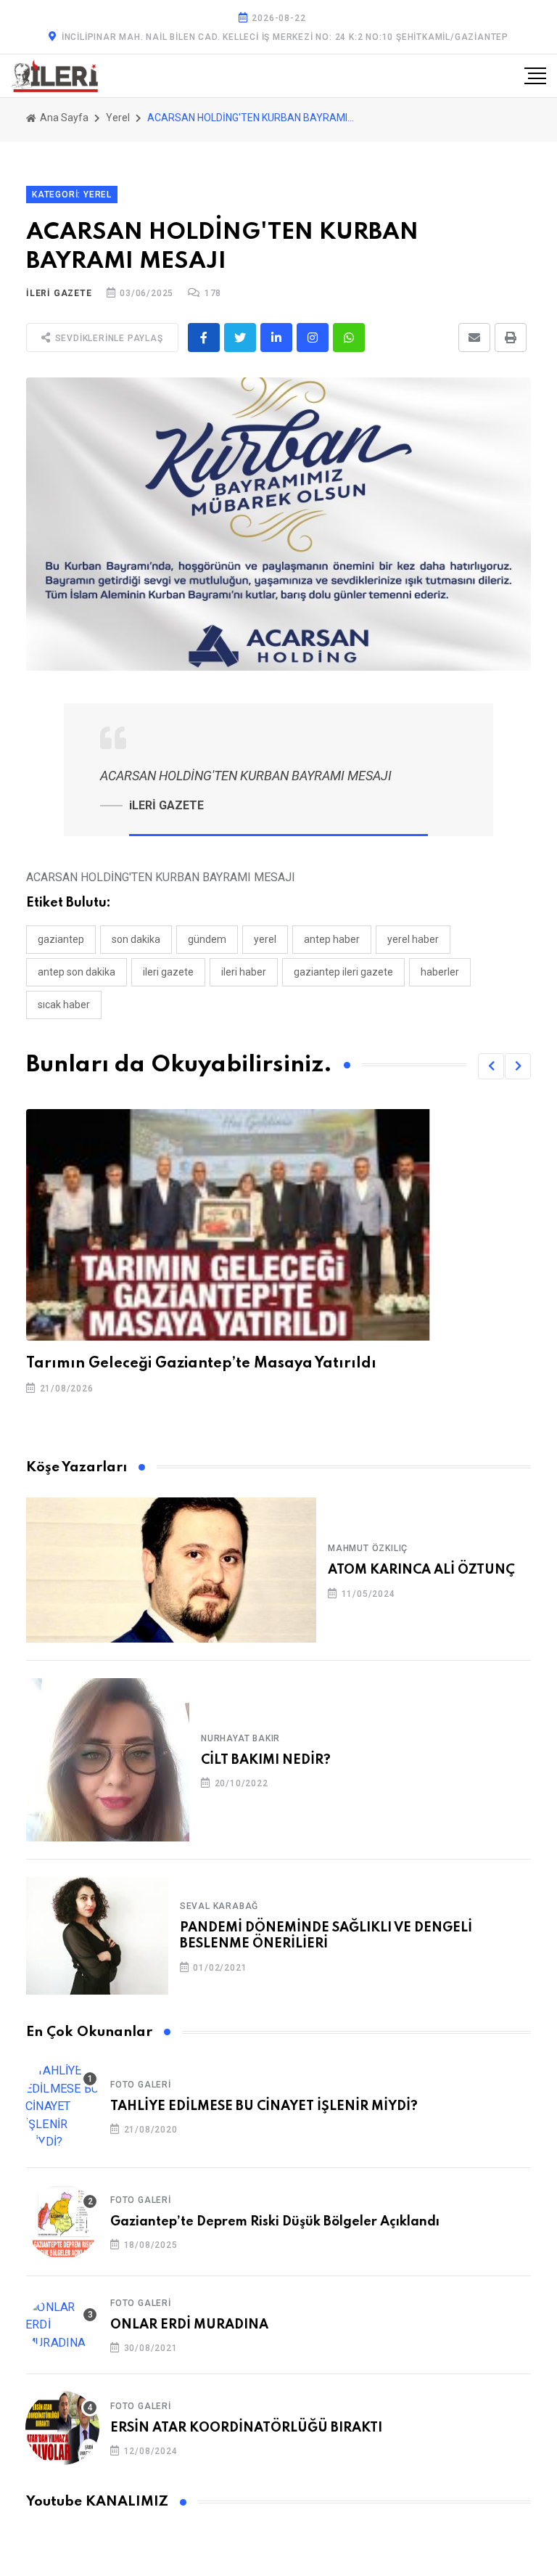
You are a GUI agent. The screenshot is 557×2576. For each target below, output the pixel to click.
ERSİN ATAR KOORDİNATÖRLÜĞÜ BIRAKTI (246, 2428)
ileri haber (244, 972)
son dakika (136, 939)
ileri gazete (168, 972)
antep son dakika (77, 972)
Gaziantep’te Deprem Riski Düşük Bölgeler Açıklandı (275, 2222)
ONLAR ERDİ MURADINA (189, 2325)
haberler (440, 972)
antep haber (332, 939)
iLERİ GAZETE (59, 293)
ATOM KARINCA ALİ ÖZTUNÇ (421, 1570)
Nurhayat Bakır (240, 1738)
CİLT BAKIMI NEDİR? (266, 1760)
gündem (207, 939)
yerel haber (413, 939)
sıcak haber (64, 1005)
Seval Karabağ (219, 1906)
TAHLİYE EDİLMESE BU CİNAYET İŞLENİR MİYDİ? (264, 2106)
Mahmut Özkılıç (368, 1548)
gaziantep (61, 939)
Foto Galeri (141, 2085)
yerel (265, 939)
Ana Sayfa (63, 118)
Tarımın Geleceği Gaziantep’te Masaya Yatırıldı (201, 1364)
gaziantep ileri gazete (343, 972)
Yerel (118, 118)
